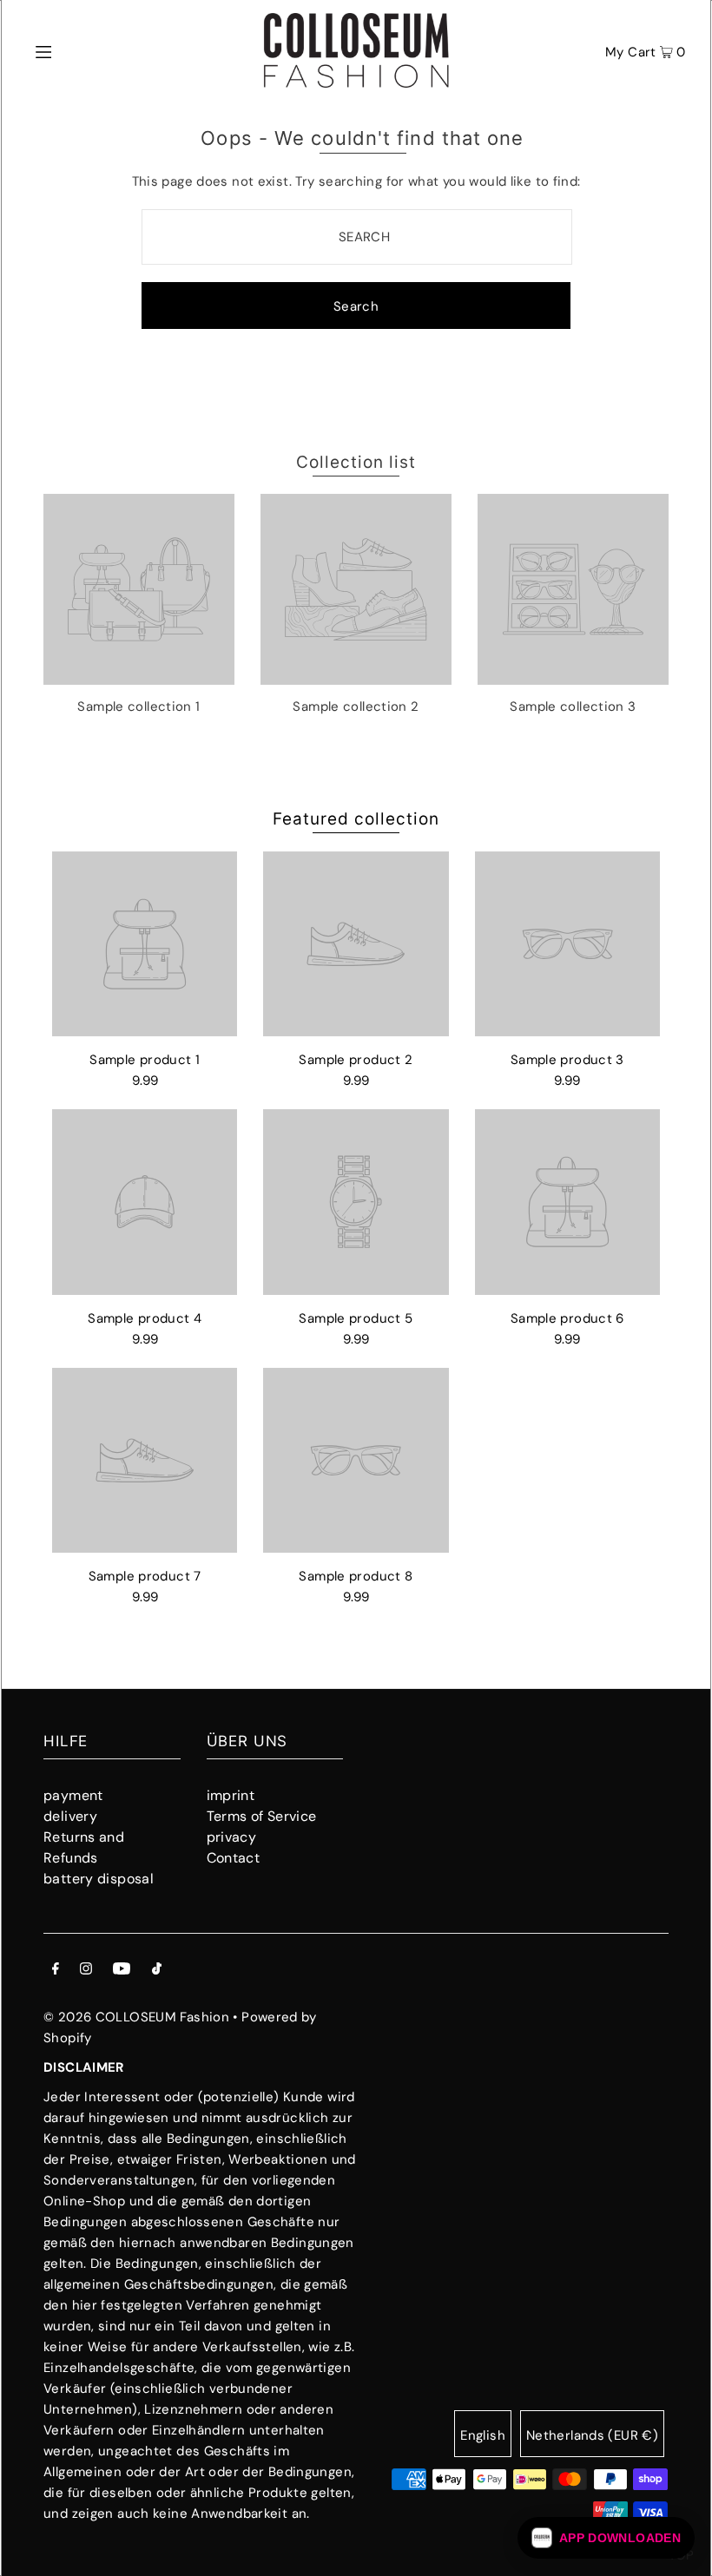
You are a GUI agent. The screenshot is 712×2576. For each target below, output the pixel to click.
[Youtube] (122, 1970)
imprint (231, 1795)
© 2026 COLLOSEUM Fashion (136, 2017)
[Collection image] (139, 678)
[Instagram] (86, 1970)
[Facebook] (56, 1970)
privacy (232, 1837)
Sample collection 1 (138, 706)
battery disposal (99, 1879)
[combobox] (357, 237)
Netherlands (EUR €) (592, 2435)
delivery (70, 1816)
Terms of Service (262, 1816)
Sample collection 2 (356, 706)
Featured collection (356, 819)
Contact (234, 1858)
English (483, 2435)
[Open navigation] (80, 50)
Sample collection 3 (573, 706)
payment (73, 1795)
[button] (606, 2538)
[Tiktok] (157, 1970)
